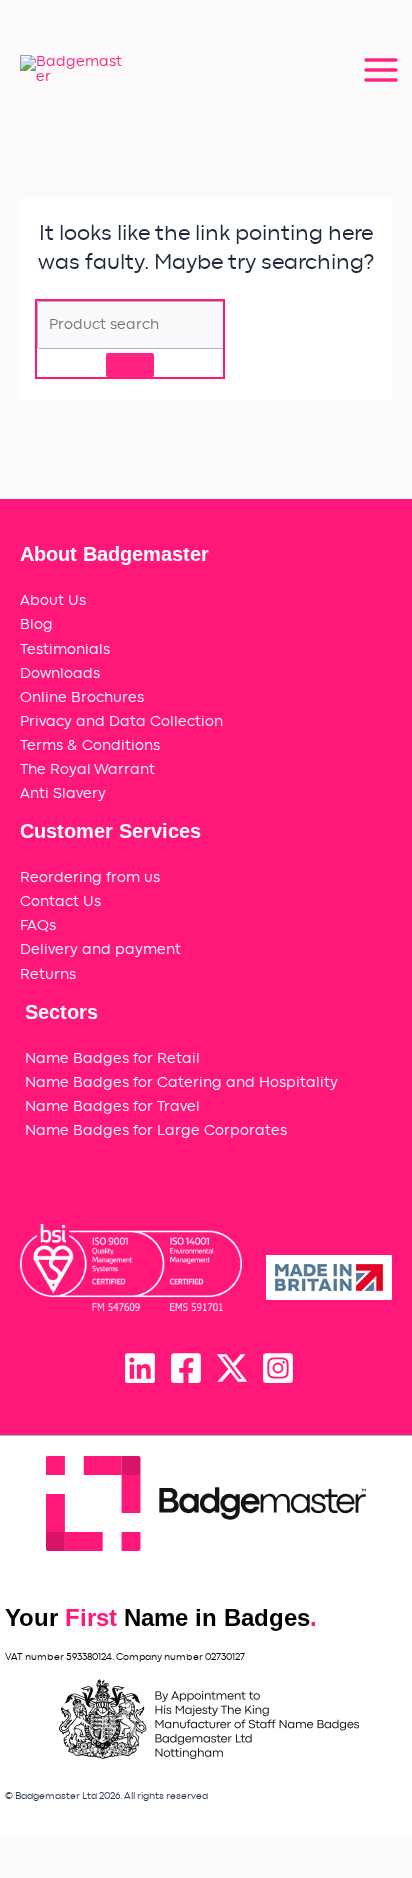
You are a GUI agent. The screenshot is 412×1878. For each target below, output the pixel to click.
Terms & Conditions (90, 745)
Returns (48, 974)
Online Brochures (82, 697)
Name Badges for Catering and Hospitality (181, 1082)
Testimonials (65, 649)
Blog (36, 624)
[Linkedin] (140, 1368)
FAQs (38, 925)
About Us (53, 600)
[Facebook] (186, 1368)
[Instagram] (278, 1368)
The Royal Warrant (87, 769)
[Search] (130, 365)
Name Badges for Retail (112, 1058)
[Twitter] (232, 1368)
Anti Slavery (63, 793)
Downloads (60, 673)
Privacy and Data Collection (121, 721)
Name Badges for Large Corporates (156, 1130)
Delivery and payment (100, 949)
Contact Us (60, 901)
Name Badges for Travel (112, 1106)
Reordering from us (90, 877)
